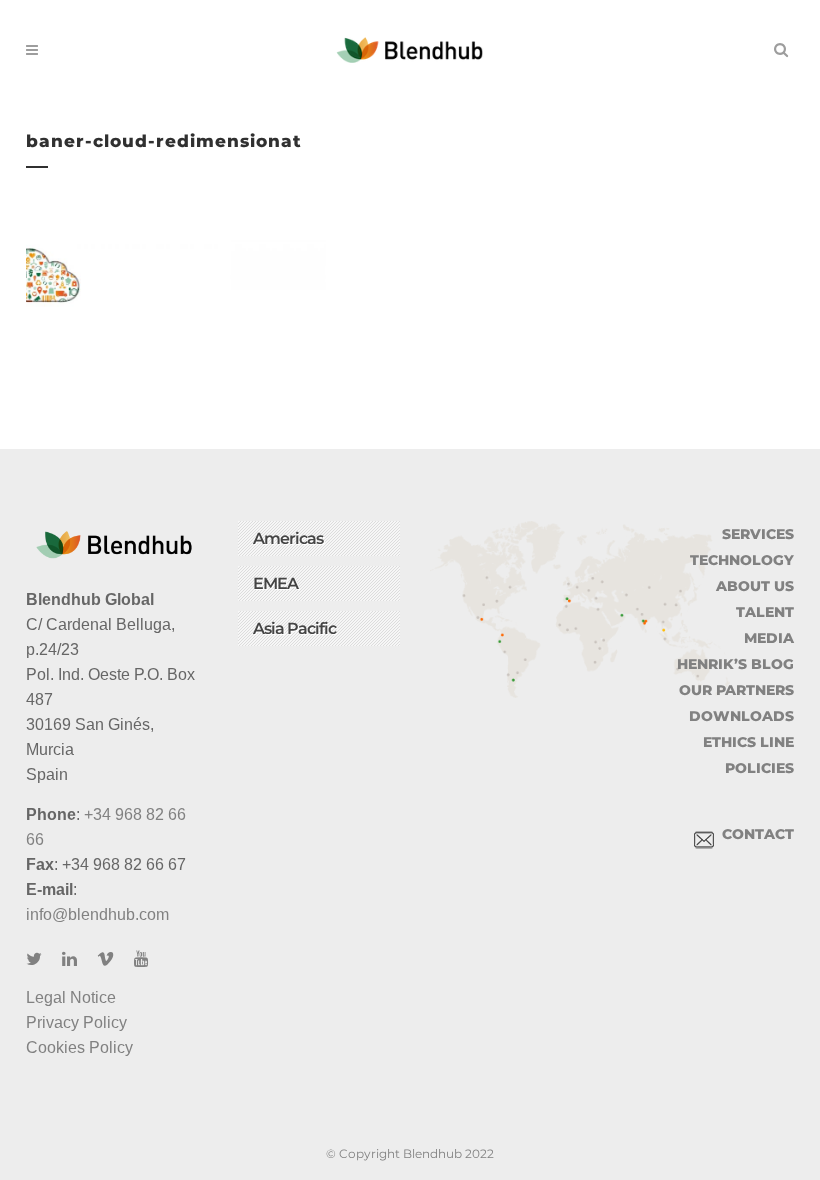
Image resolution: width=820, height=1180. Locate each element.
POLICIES (759, 768)
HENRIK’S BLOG (735, 664)
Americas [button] (288, 538)
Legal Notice (71, 997)
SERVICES (758, 534)
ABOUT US (755, 586)
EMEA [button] (275, 583)
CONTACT (754, 834)
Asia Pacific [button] (294, 628)
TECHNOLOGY (742, 560)
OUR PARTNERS (736, 690)
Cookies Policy (79, 1047)
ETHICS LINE (748, 742)
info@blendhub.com (97, 914)
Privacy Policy (76, 1022)
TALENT (765, 612)
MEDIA (769, 638)
